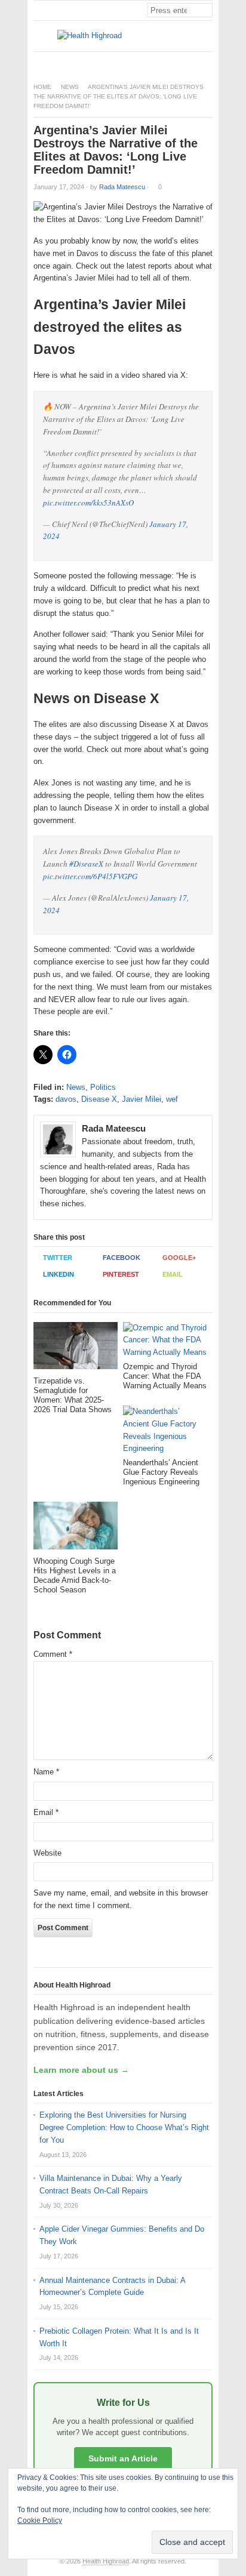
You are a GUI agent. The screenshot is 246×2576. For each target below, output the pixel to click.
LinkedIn (59, 1274)
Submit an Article (123, 2458)
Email (173, 1274)
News (70, 87)
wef (172, 1099)
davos (66, 1099)
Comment (53, 1654)
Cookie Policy (40, 2520)
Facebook (122, 1258)
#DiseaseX (86, 864)
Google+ (179, 1258)
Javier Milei (142, 1099)
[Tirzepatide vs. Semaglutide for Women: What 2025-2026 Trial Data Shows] (76, 1349)
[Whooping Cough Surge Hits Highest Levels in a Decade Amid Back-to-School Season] (76, 1529)
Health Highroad (106, 2561)
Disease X (99, 1099)
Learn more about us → (81, 2070)
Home (42, 87)
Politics (103, 1087)
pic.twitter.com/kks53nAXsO (88, 503)
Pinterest (121, 1274)
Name (46, 1772)
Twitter (58, 1258)
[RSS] (206, 62)
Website (47, 1853)
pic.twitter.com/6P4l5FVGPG (90, 876)
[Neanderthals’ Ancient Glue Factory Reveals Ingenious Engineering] (165, 1432)
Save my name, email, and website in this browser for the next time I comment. (121, 1899)
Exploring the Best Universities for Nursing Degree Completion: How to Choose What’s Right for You (124, 2127)
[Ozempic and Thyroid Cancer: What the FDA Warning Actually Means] (165, 1342)
